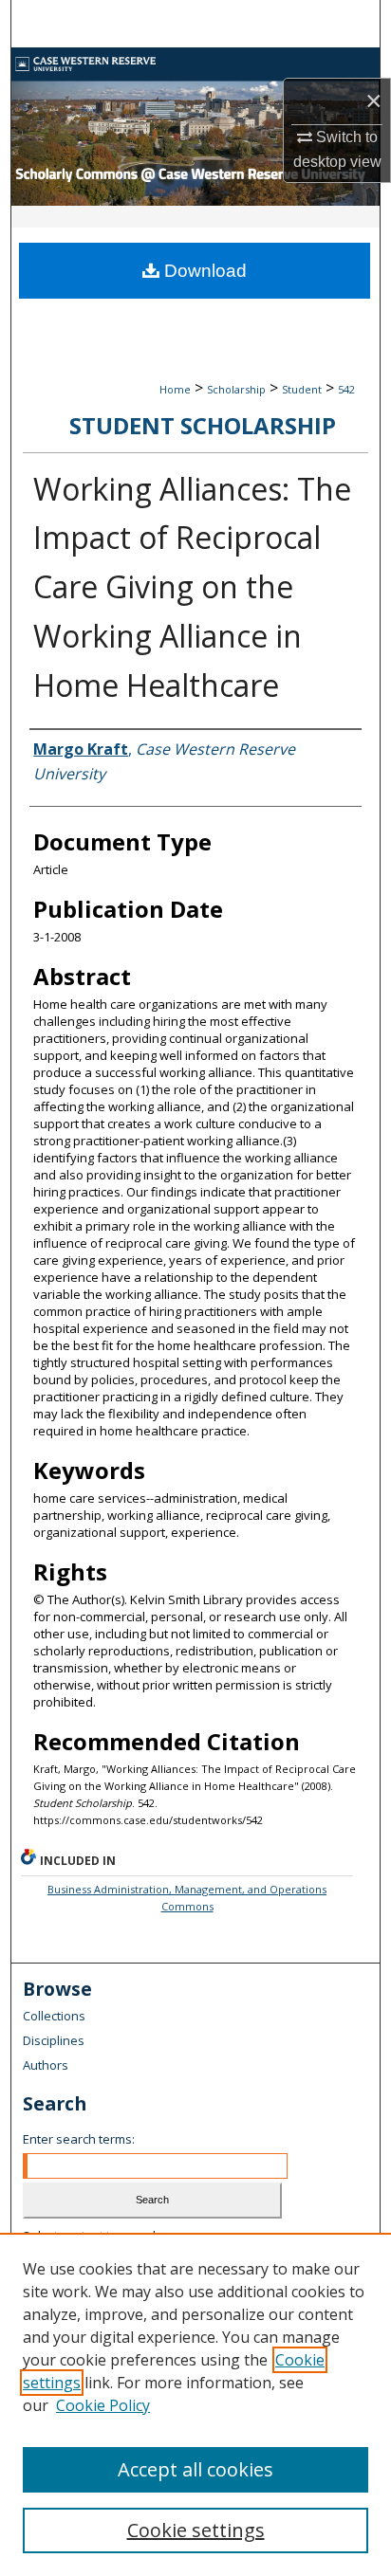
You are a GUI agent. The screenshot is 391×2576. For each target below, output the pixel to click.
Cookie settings (196, 2530)
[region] (195, 2404)
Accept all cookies (195, 2469)
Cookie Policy (103, 2405)
